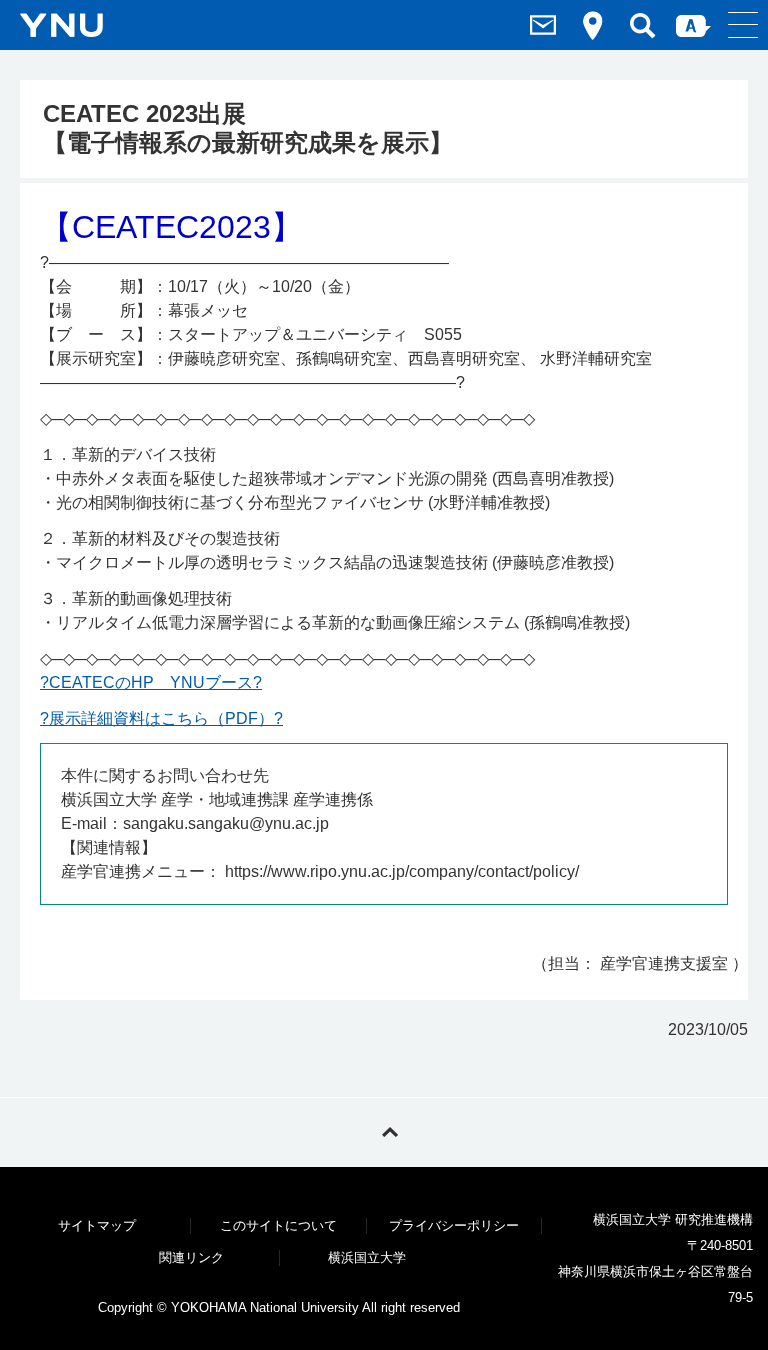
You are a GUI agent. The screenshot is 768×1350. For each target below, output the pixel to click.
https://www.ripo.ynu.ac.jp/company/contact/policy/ (402, 871)
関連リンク (191, 1257)
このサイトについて (278, 1225)
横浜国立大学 (367, 1257)
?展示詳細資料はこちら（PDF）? (161, 718)
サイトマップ (97, 1225)
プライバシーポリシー (454, 1225)
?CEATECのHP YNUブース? (151, 682)
